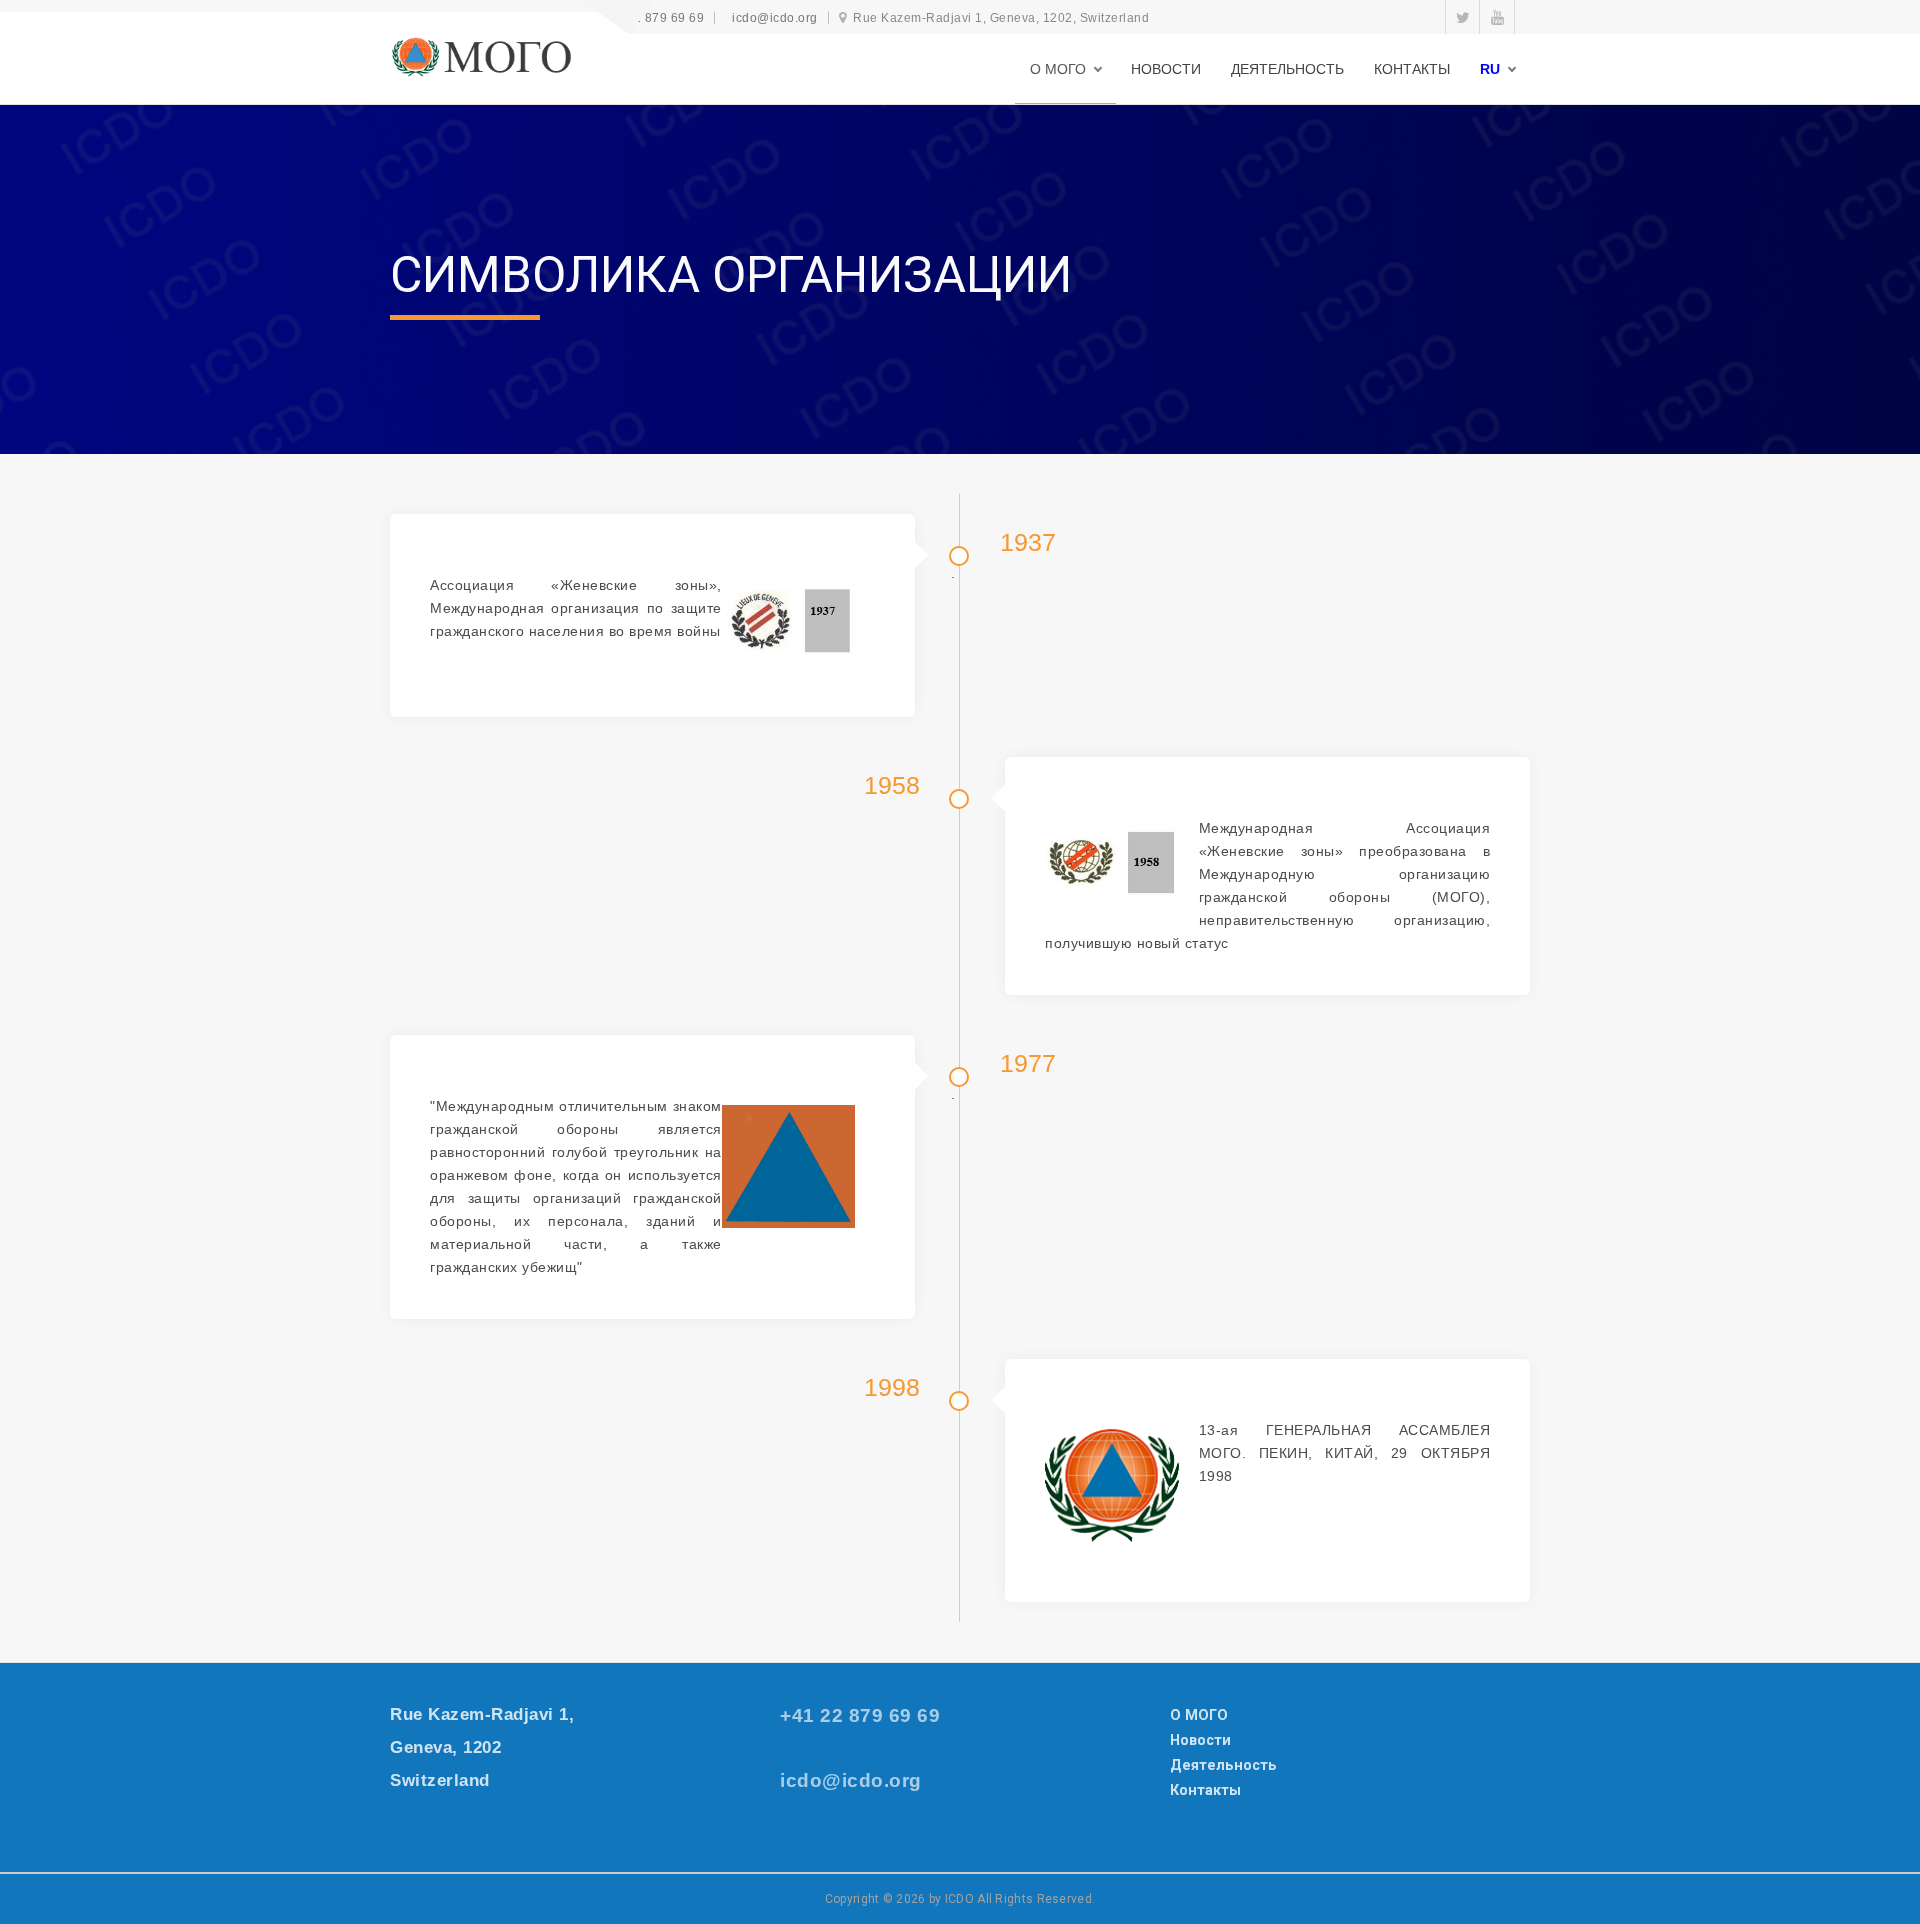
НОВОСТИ (1166, 69)
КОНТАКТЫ (1412, 69)
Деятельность (1223, 1765)
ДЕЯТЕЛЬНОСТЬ (1287, 69)
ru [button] (1490, 69)
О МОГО (1199, 1715)
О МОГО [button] (1058, 69)
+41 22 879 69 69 (652, 18)
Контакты (1205, 1790)
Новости (1200, 1740)
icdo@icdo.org (775, 18)
